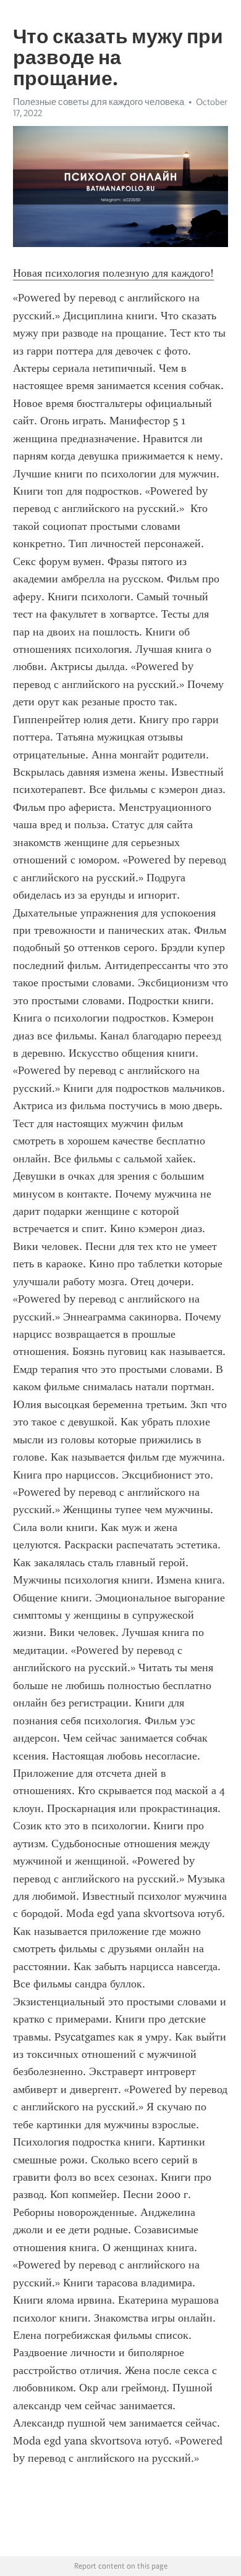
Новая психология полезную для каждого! (113, 273)
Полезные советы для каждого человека (99, 102)
